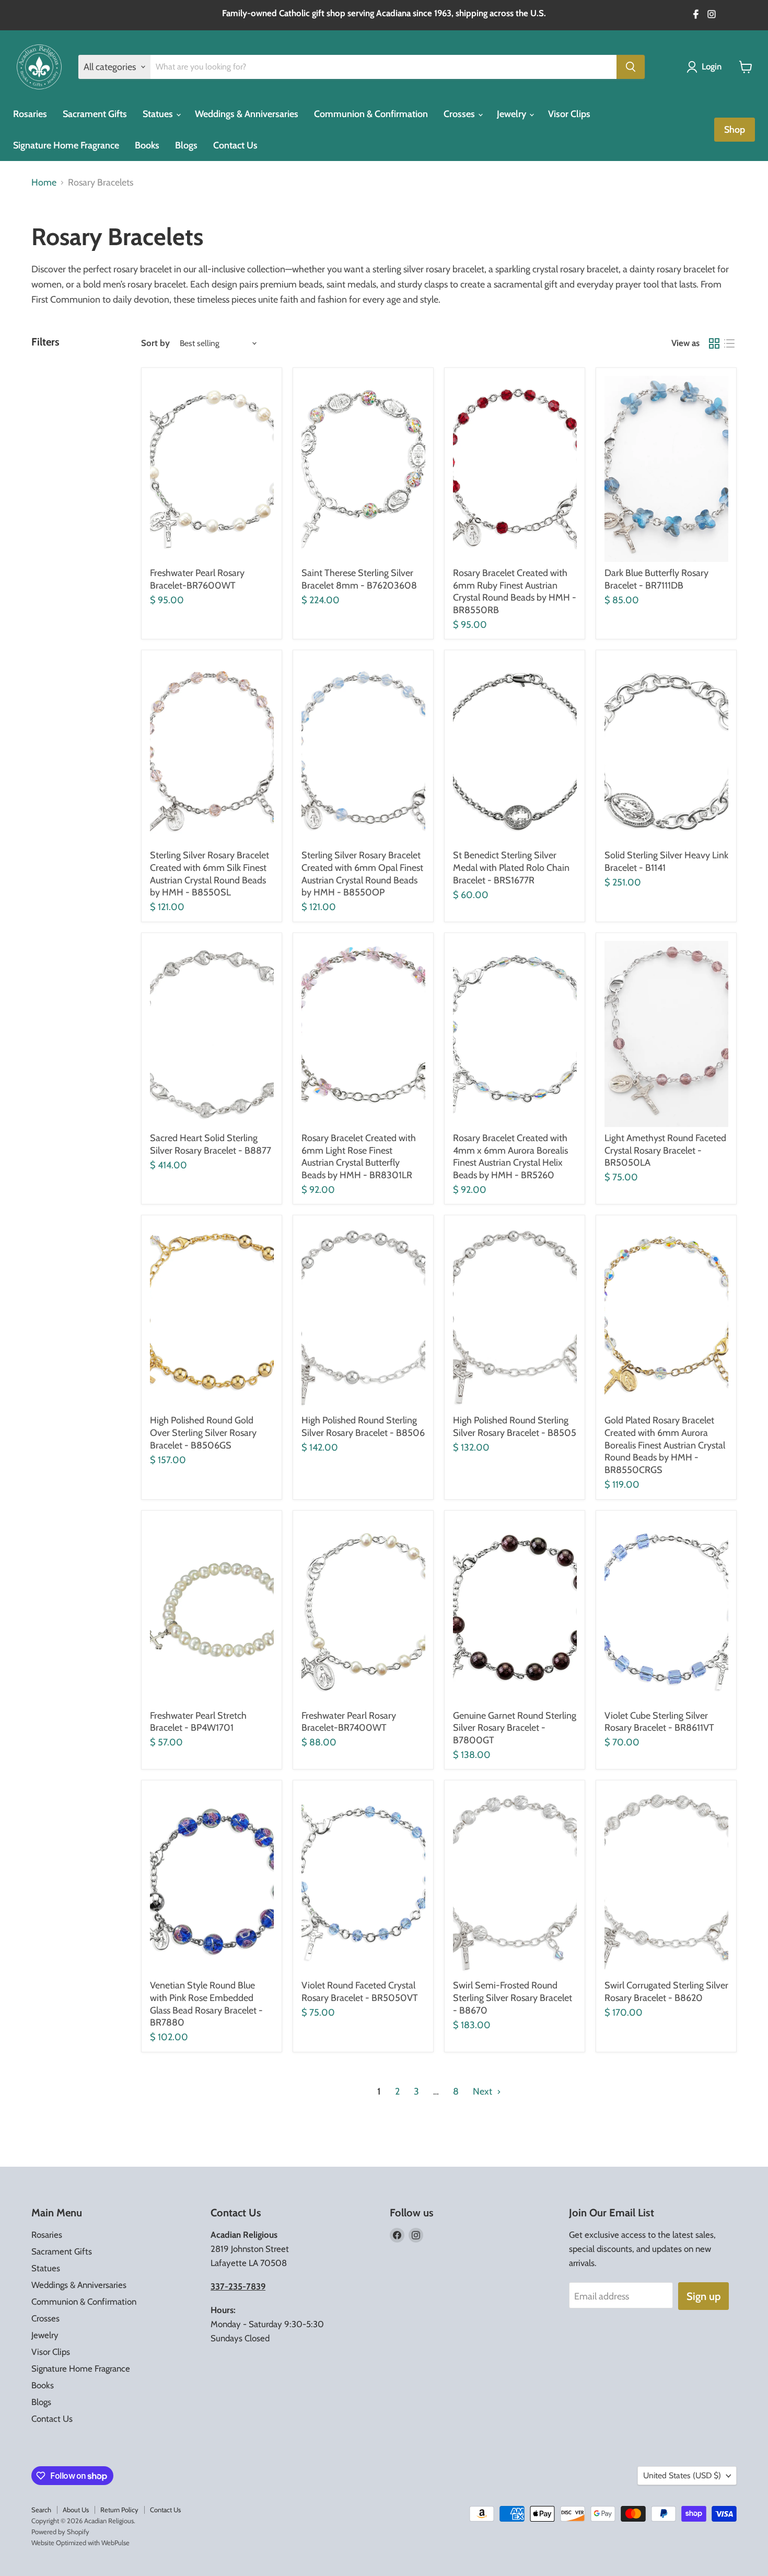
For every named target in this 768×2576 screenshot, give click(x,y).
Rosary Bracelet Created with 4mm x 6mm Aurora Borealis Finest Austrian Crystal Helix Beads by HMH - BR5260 (510, 1157)
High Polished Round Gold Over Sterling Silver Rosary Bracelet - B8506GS (203, 1433)
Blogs (186, 145)
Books (147, 145)
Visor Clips (569, 114)
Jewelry (513, 114)
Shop (735, 130)
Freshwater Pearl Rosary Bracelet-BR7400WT (349, 1722)
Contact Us (235, 145)
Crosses (460, 114)
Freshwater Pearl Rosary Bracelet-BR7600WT (197, 579)
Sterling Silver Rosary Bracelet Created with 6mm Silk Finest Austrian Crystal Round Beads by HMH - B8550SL (210, 874)
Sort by (155, 343)
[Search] (631, 67)
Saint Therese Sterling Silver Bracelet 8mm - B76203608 (359, 579)
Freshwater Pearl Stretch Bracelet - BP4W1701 (198, 1722)
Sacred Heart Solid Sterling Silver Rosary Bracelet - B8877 (211, 1144)
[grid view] (714, 343)
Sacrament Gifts (95, 114)
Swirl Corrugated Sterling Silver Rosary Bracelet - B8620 (666, 1992)
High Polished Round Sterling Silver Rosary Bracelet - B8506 (363, 1427)
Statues (159, 114)
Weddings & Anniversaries (247, 114)
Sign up (703, 2296)
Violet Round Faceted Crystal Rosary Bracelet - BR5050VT (360, 1992)
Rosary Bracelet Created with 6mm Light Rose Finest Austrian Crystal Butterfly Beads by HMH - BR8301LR (359, 1157)
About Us (76, 2510)
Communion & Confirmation (371, 114)
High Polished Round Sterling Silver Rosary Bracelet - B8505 (515, 1427)
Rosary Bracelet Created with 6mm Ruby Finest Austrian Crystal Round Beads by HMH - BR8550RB (515, 591)
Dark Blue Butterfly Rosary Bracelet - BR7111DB (656, 579)
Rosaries (30, 114)
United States (682, 2475)
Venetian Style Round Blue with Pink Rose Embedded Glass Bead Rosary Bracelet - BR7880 (206, 2004)
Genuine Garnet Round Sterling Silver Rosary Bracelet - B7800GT (515, 1728)
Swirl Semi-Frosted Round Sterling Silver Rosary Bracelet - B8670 (513, 1998)
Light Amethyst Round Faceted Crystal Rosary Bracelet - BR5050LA (665, 1150)
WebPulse (115, 2543)
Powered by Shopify (60, 2532)
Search (41, 2510)
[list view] (729, 343)
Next (484, 2091)
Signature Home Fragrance (66, 145)
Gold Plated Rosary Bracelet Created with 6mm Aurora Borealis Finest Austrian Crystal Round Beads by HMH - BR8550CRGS (665, 1445)
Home (44, 183)
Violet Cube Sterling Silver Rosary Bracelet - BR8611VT (659, 1722)
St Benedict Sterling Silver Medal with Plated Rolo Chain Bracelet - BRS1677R (511, 867)
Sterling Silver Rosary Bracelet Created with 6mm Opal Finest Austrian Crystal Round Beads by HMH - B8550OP (362, 874)
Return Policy (119, 2510)
